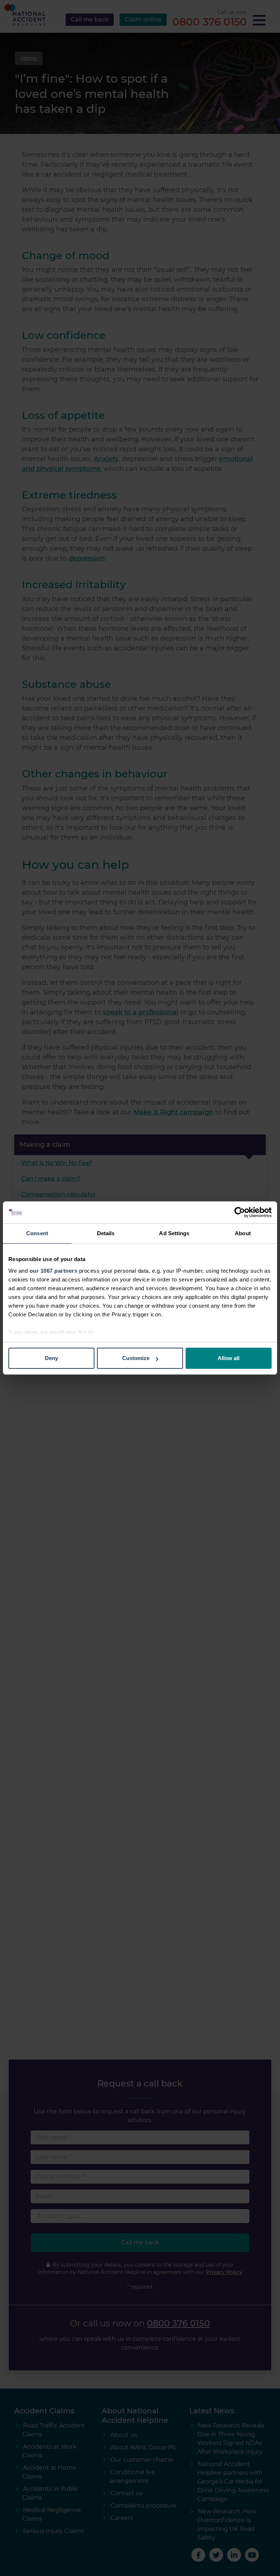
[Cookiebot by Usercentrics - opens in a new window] (240, 1212)
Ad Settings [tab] (174, 1233)
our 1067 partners (54, 1271)
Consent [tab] (37, 1233)
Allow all (229, 1358)
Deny (51, 1358)
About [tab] (243, 1233)
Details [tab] (106, 1233)
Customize (136, 1358)
